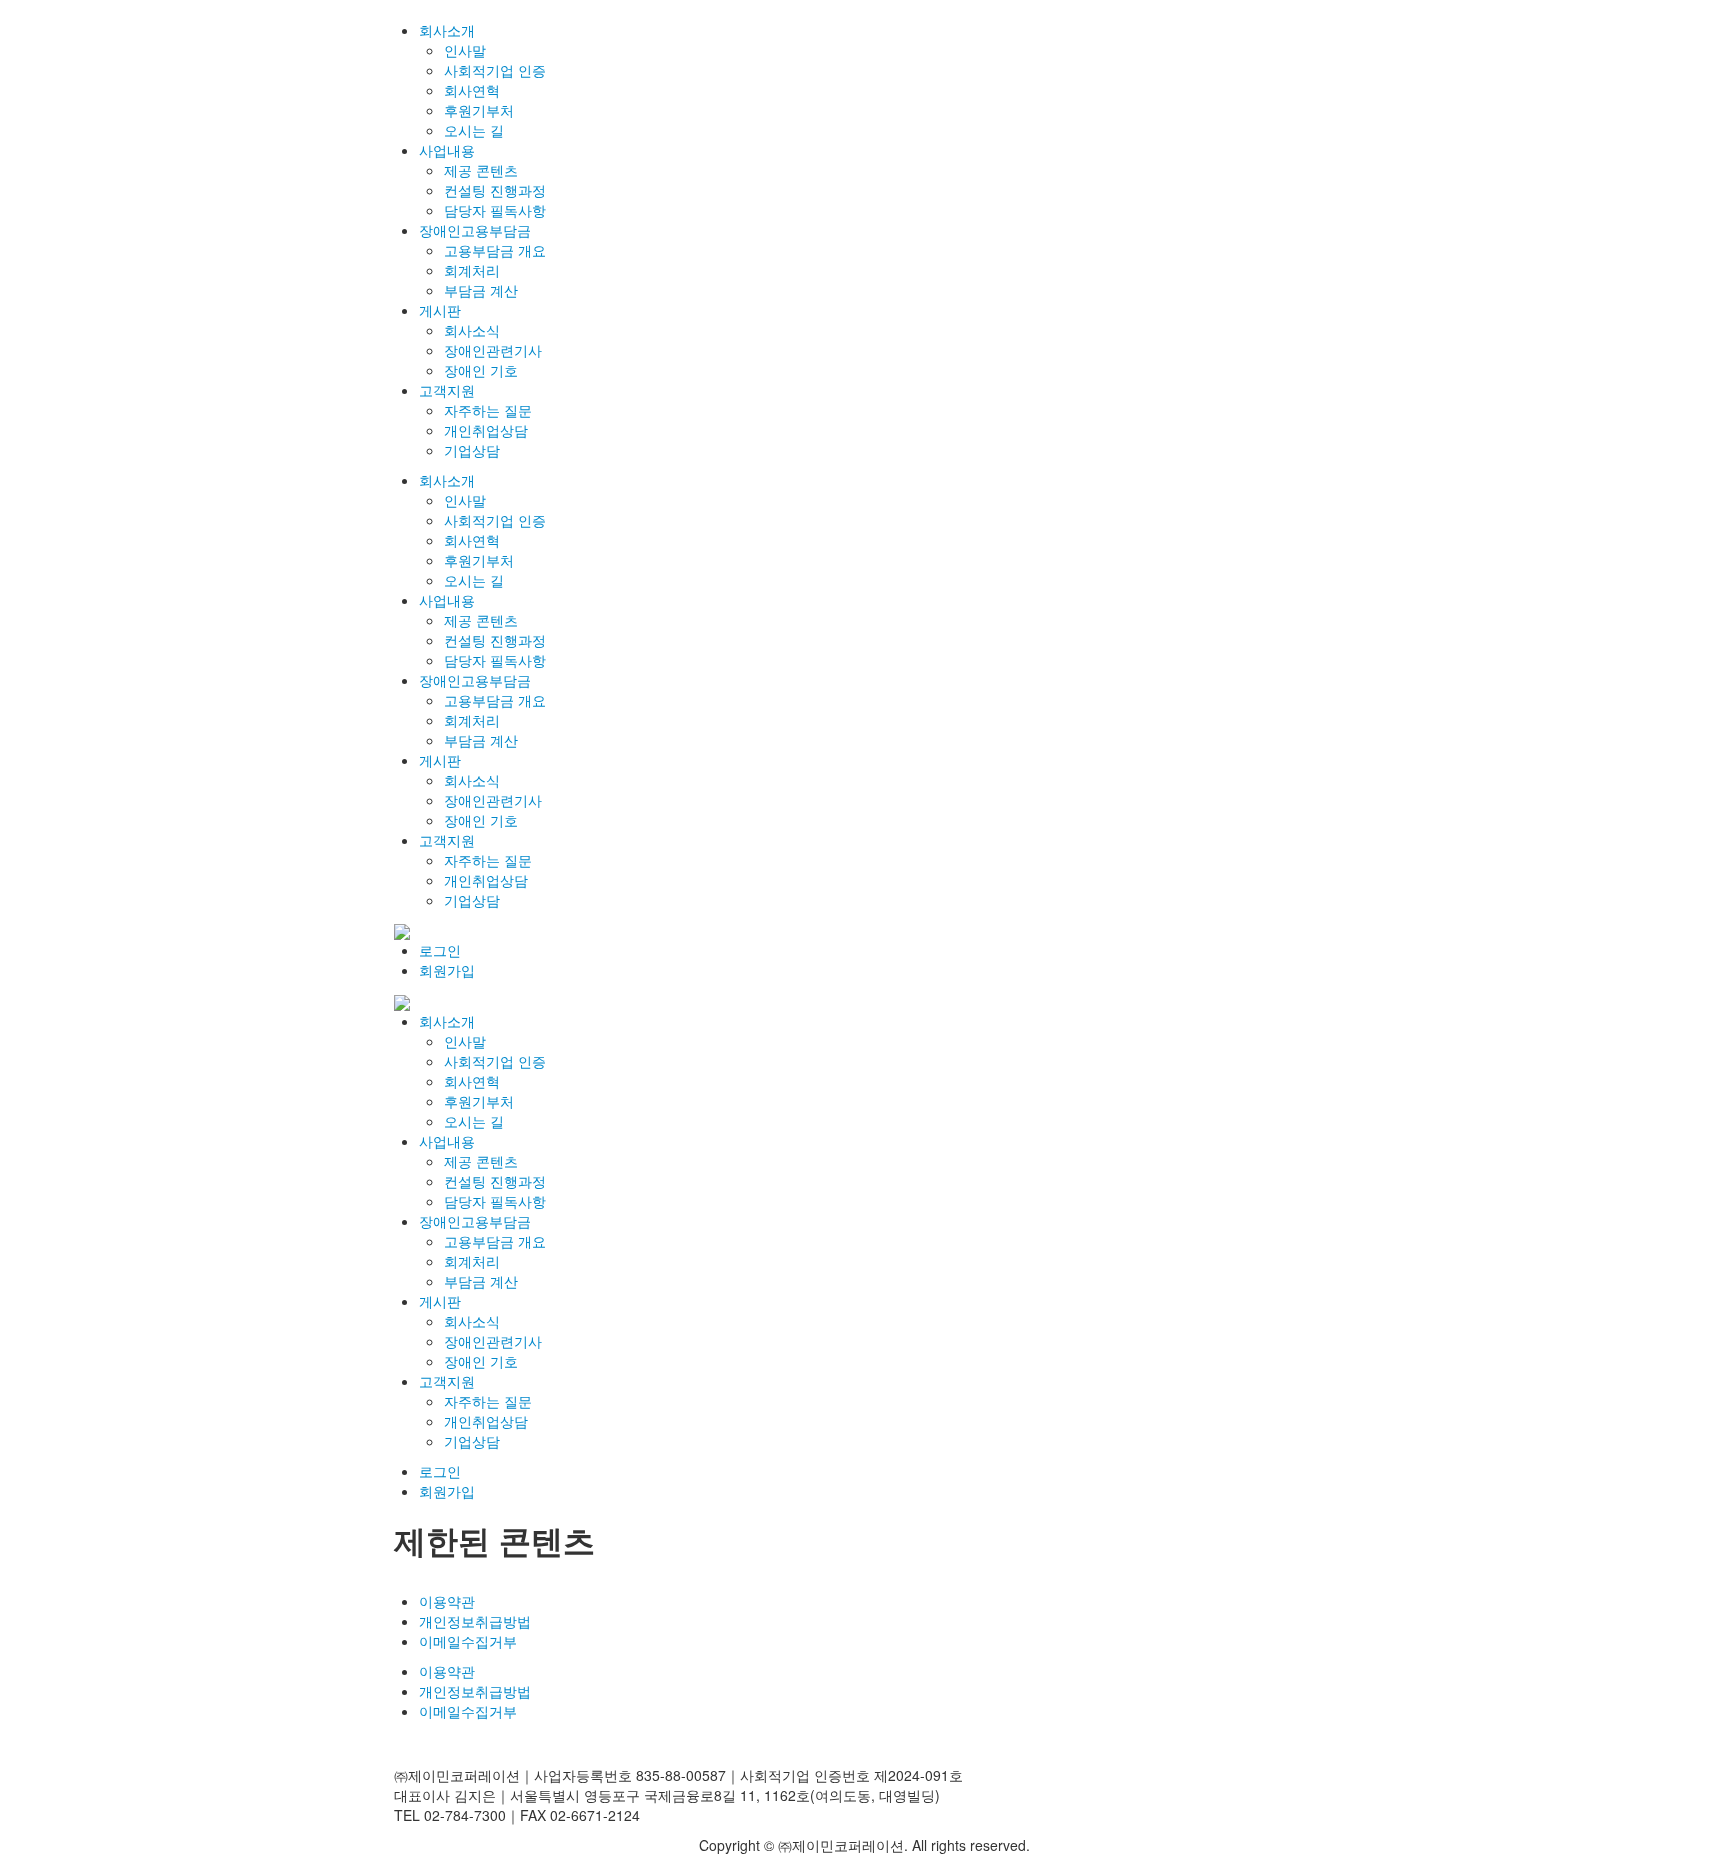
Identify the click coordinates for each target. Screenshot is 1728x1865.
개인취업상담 (486, 430)
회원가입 (447, 970)
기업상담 (472, 450)
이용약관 (447, 1601)
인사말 (465, 50)
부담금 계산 (481, 290)
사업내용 (447, 150)
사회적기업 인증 (495, 70)
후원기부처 (479, 110)
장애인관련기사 (493, 350)
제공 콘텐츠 (481, 170)
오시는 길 (474, 130)
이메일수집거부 (468, 1641)
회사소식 (472, 330)
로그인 (440, 950)
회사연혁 (472, 90)
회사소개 (447, 30)
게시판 (440, 310)
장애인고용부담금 (475, 230)
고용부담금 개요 (495, 250)
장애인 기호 (481, 370)
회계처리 (472, 270)
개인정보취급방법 (475, 1621)
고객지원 (447, 390)
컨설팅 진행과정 (495, 190)
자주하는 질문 (488, 410)
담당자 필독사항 (495, 210)
